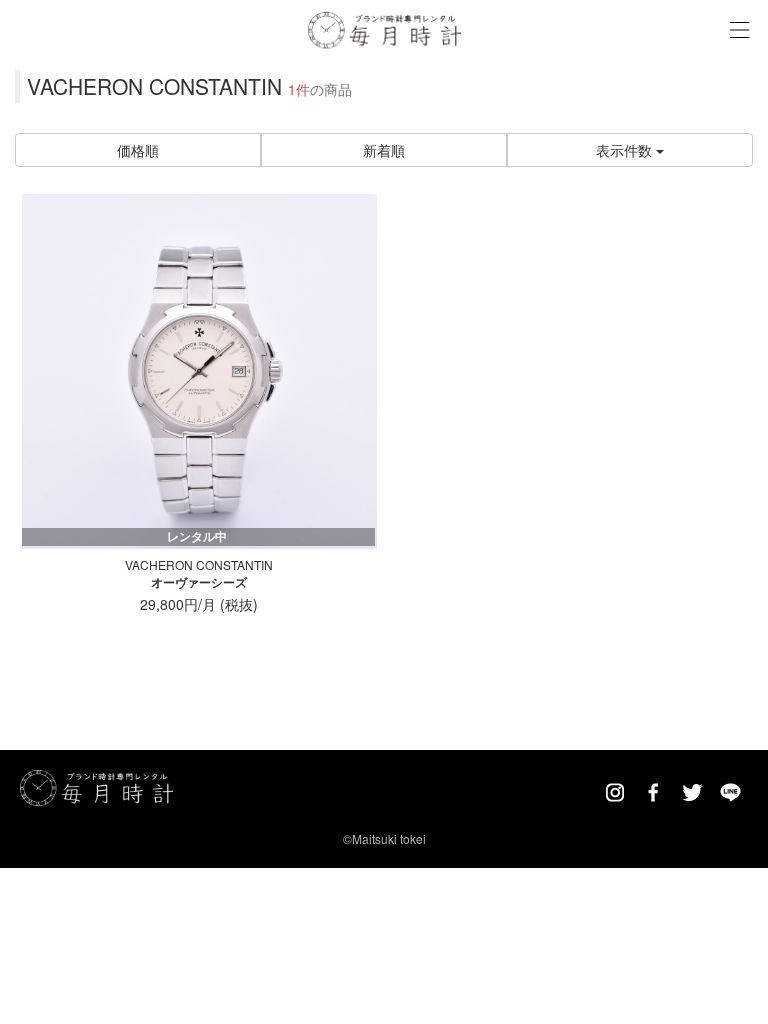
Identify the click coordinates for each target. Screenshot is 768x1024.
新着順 (384, 150)
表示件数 (626, 150)
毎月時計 (384, 29)
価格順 (138, 150)
